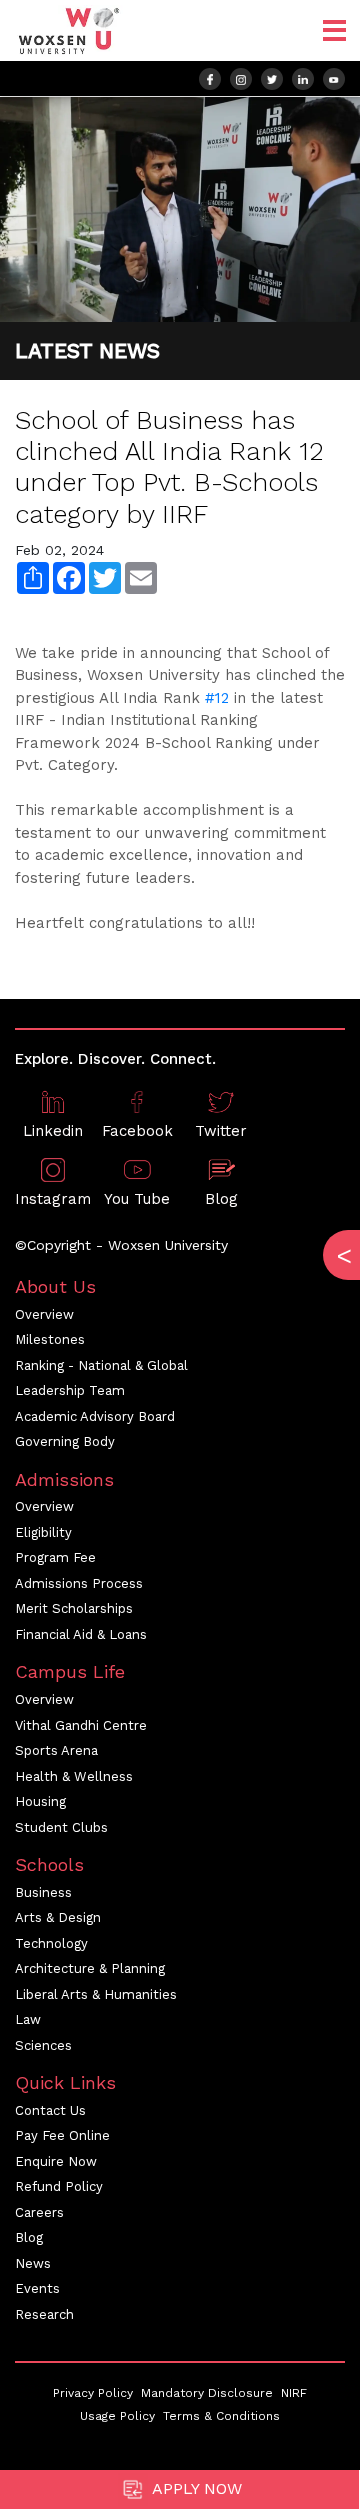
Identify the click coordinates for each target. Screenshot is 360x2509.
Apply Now (195, 2488)
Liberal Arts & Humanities (96, 1994)
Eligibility (43, 1532)
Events (37, 2288)
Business (43, 1892)
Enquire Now (56, 2161)
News (33, 2263)
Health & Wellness (74, 1776)
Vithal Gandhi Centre (81, 1725)
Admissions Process (79, 1583)
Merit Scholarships (74, 1608)
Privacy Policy (93, 2393)
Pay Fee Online (62, 2135)
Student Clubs (61, 1827)
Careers (39, 2212)
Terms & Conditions (221, 2416)
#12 (217, 698)
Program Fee (55, 1557)
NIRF (294, 2393)
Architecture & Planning (90, 1968)
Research (44, 2314)
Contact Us (50, 2110)
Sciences (43, 2045)
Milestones (50, 1339)
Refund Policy (59, 2186)
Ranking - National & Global (101, 1365)
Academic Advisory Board (95, 1416)
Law (28, 2019)
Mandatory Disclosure (207, 2393)
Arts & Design (58, 1917)
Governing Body (65, 1441)
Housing (40, 1801)
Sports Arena (56, 1750)
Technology (51, 1943)
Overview (44, 1314)
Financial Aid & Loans (81, 1634)
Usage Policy (117, 2416)
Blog (29, 2237)
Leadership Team (70, 1390)
